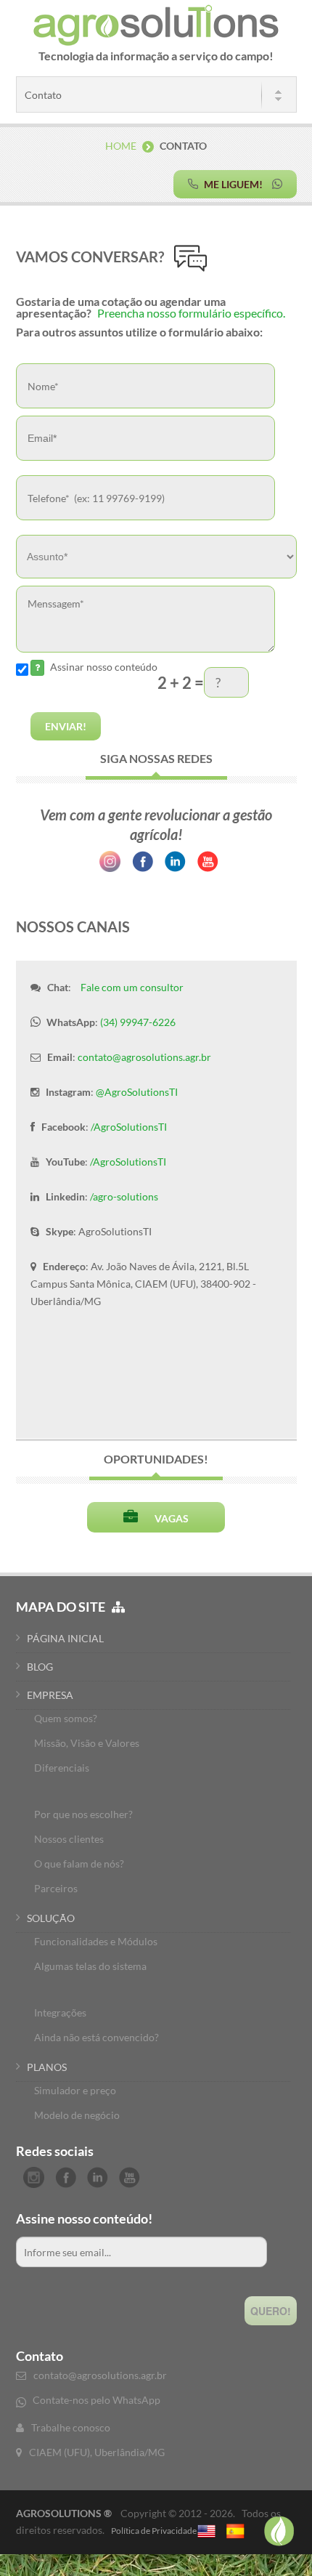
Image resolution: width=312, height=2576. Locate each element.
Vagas (165, 1518)
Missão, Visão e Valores (87, 1743)
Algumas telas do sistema (90, 1966)
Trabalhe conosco (71, 2427)
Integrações (60, 2012)
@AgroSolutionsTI (137, 1092)
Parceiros (56, 1888)
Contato (40, 2356)
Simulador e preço (75, 2090)
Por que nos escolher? (83, 1814)
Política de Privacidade (154, 2531)
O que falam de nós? (79, 1864)
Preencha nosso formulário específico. (191, 313)
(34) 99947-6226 (138, 1022)
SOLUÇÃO (51, 1918)
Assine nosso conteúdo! (84, 2218)
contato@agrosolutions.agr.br (144, 1057)
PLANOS (47, 2067)
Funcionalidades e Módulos (96, 1941)
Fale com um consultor (132, 987)
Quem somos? (66, 1718)
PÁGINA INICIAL (65, 1638)
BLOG (40, 1667)
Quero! (271, 2311)
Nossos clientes (69, 1839)
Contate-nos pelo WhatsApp (97, 2400)
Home (121, 146)
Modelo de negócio (77, 2115)
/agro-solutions (124, 1196)
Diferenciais (62, 1768)
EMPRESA (50, 1695)
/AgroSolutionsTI (129, 1127)
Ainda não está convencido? (97, 2037)
